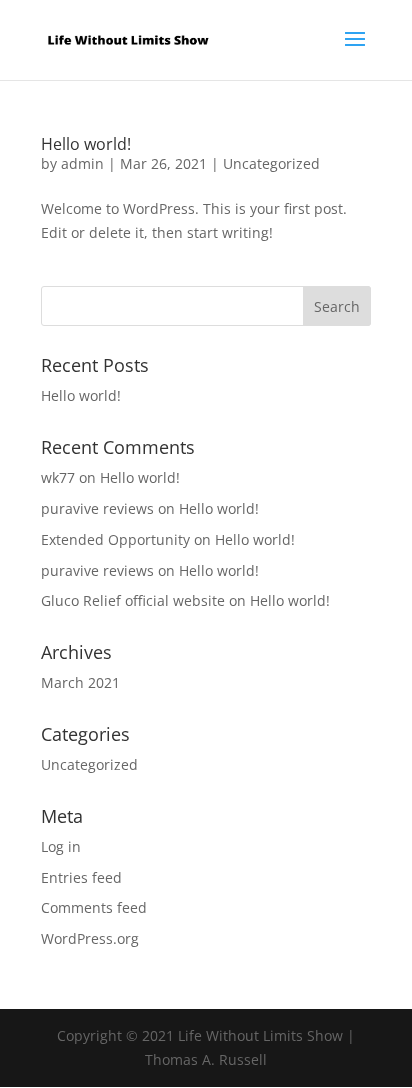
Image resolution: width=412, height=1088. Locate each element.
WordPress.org (90, 938)
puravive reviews (97, 508)
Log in (61, 846)
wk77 (58, 477)
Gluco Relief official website (133, 600)
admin (82, 163)
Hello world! (86, 144)
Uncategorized (271, 163)
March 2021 (80, 682)
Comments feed (94, 907)
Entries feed (81, 877)
